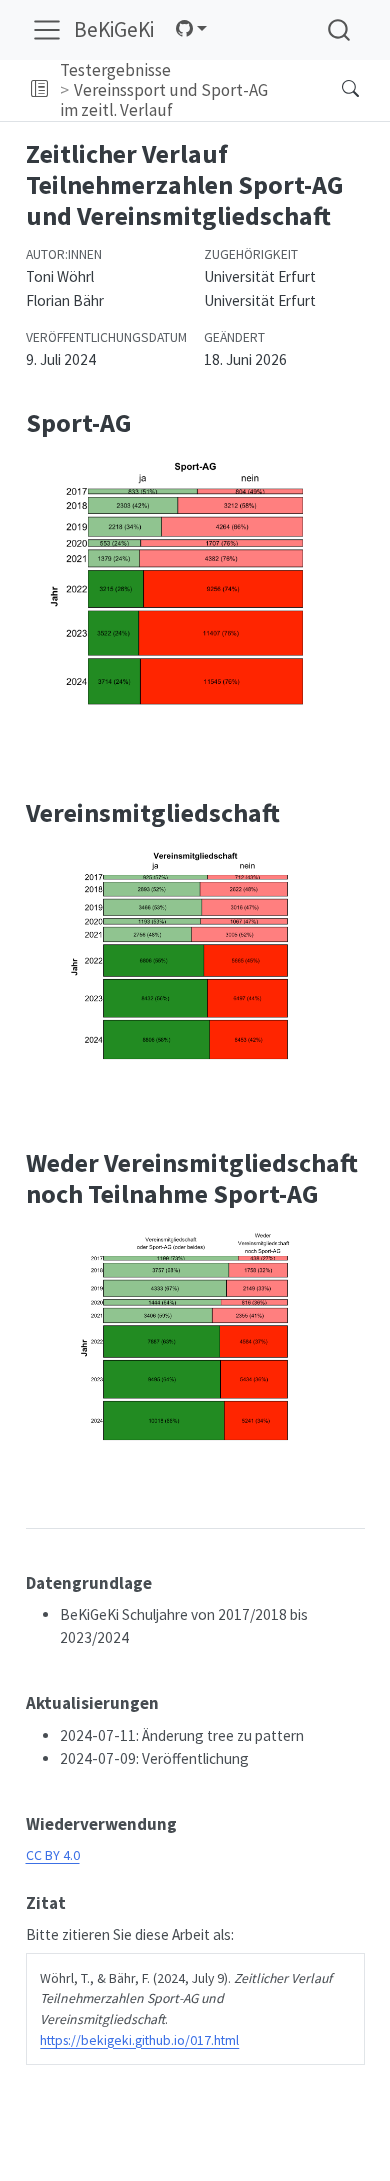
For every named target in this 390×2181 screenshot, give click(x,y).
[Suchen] (333, 90)
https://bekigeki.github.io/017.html (139, 2040)
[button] (39, 90)
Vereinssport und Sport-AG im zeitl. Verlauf (164, 100)
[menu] (47, 30)
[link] (191, 29)
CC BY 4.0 (53, 1855)
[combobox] (340, 29)
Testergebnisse (115, 70)
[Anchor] (163, 1581)
